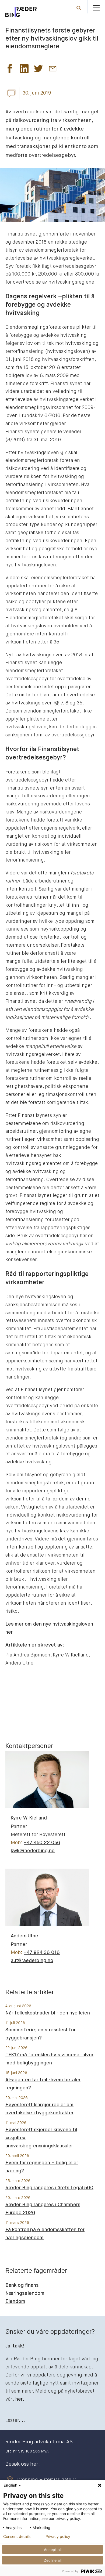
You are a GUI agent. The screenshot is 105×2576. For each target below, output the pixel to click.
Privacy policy (58, 2537)
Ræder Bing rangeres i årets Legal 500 (49, 2188)
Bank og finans (22, 2285)
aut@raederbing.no (32, 1961)
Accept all (53, 2550)
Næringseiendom (25, 2293)
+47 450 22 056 (42, 1843)
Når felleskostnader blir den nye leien (48, 2013)
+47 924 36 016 (42, 1953)
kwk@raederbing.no (33, 1851)
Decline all (52, 2560)
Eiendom (15, 2302)
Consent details (17, 2537)
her (19, 2399)
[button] (10, 70)
